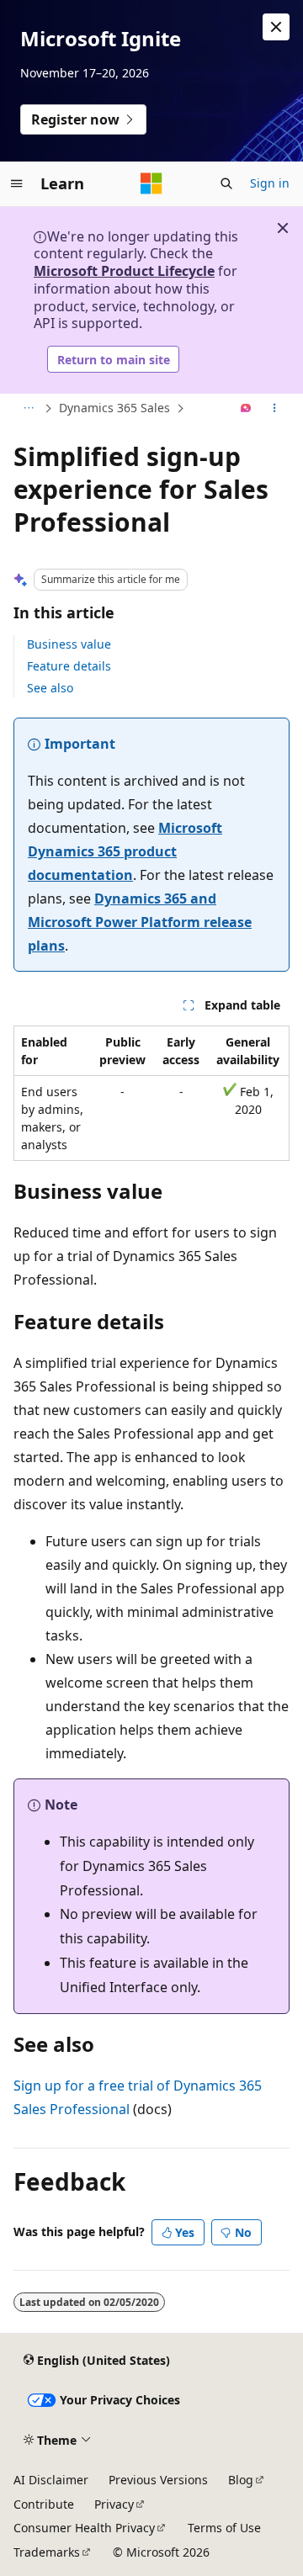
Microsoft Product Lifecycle (124, 271)
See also (50, 688)
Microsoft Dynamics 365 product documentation (125, 851)
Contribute (44, 2504)
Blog (241, 2480)
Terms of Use (224, 2528)
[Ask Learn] (246, 409)
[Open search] (226, 183)
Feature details (69, 666)
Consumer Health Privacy (84, 2528)
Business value (69, 644)
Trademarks (47, 2552)
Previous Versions (158, 2480)
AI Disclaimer (51, 2480)
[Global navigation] (17, 183)
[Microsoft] (151, 183)
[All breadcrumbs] (28, 409)
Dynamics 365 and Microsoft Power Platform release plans (140, 922)
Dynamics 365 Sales (114, 408)
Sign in (270, 183)
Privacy (114, 2504)
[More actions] (275, 409)
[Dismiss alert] (276, 27)
